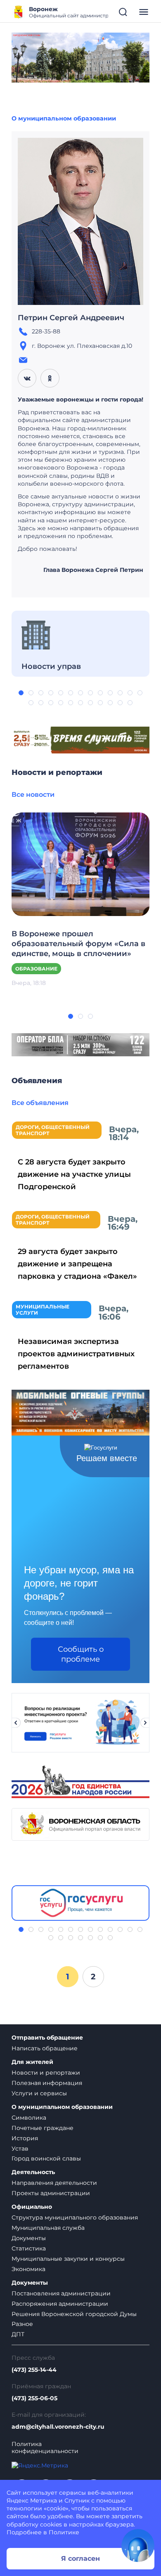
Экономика (28, 2269)
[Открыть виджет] (138, 2545)
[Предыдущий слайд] (16, 1723)
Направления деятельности (54, 2183)
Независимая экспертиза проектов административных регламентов (76, 1354)
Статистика (29, 2248)
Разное (22, 2324)
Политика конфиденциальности (45, 2448)
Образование (36, 969)
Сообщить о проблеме (81, 1654)
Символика (29, 2118)
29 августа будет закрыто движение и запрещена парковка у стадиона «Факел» (77, 1264)
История (25, 2138)
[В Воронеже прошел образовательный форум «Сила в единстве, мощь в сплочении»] (80, 864)
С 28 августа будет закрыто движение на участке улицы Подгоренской (74, 1174)
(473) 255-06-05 (34, 2398)
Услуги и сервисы (39, 2093)
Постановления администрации (61, 2293)
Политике (64, 2532)
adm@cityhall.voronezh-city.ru (58, 2427)
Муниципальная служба (48, 2228)
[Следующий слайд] (145, 1723)
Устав (20, 2149)
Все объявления (40, 1103)
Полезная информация (47, 2083)
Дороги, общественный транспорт (53, 1130)
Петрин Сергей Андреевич (71, 318)
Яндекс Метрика (32, 2500)
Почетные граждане (43, 2128)
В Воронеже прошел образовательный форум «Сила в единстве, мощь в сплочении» (78, 944)
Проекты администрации (51, 2193)
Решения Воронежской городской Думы (74, 2314)
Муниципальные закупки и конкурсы (68, 2259)
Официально (32, 2207)
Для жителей (32, 2062)
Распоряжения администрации (60, 2304)
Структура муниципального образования (75, 2217)
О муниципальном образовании (64, 118)
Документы (29, 2238)
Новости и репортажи (46, 2073)
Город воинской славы (46, 2158)
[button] (21, 693)
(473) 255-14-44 (34, 2370)
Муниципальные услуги (43, 1310)
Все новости (33, 795)
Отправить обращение (47, 2038)
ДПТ (18, 2334)
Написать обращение (45, 2048)
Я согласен (80, 2558)
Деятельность (33, 2172)
